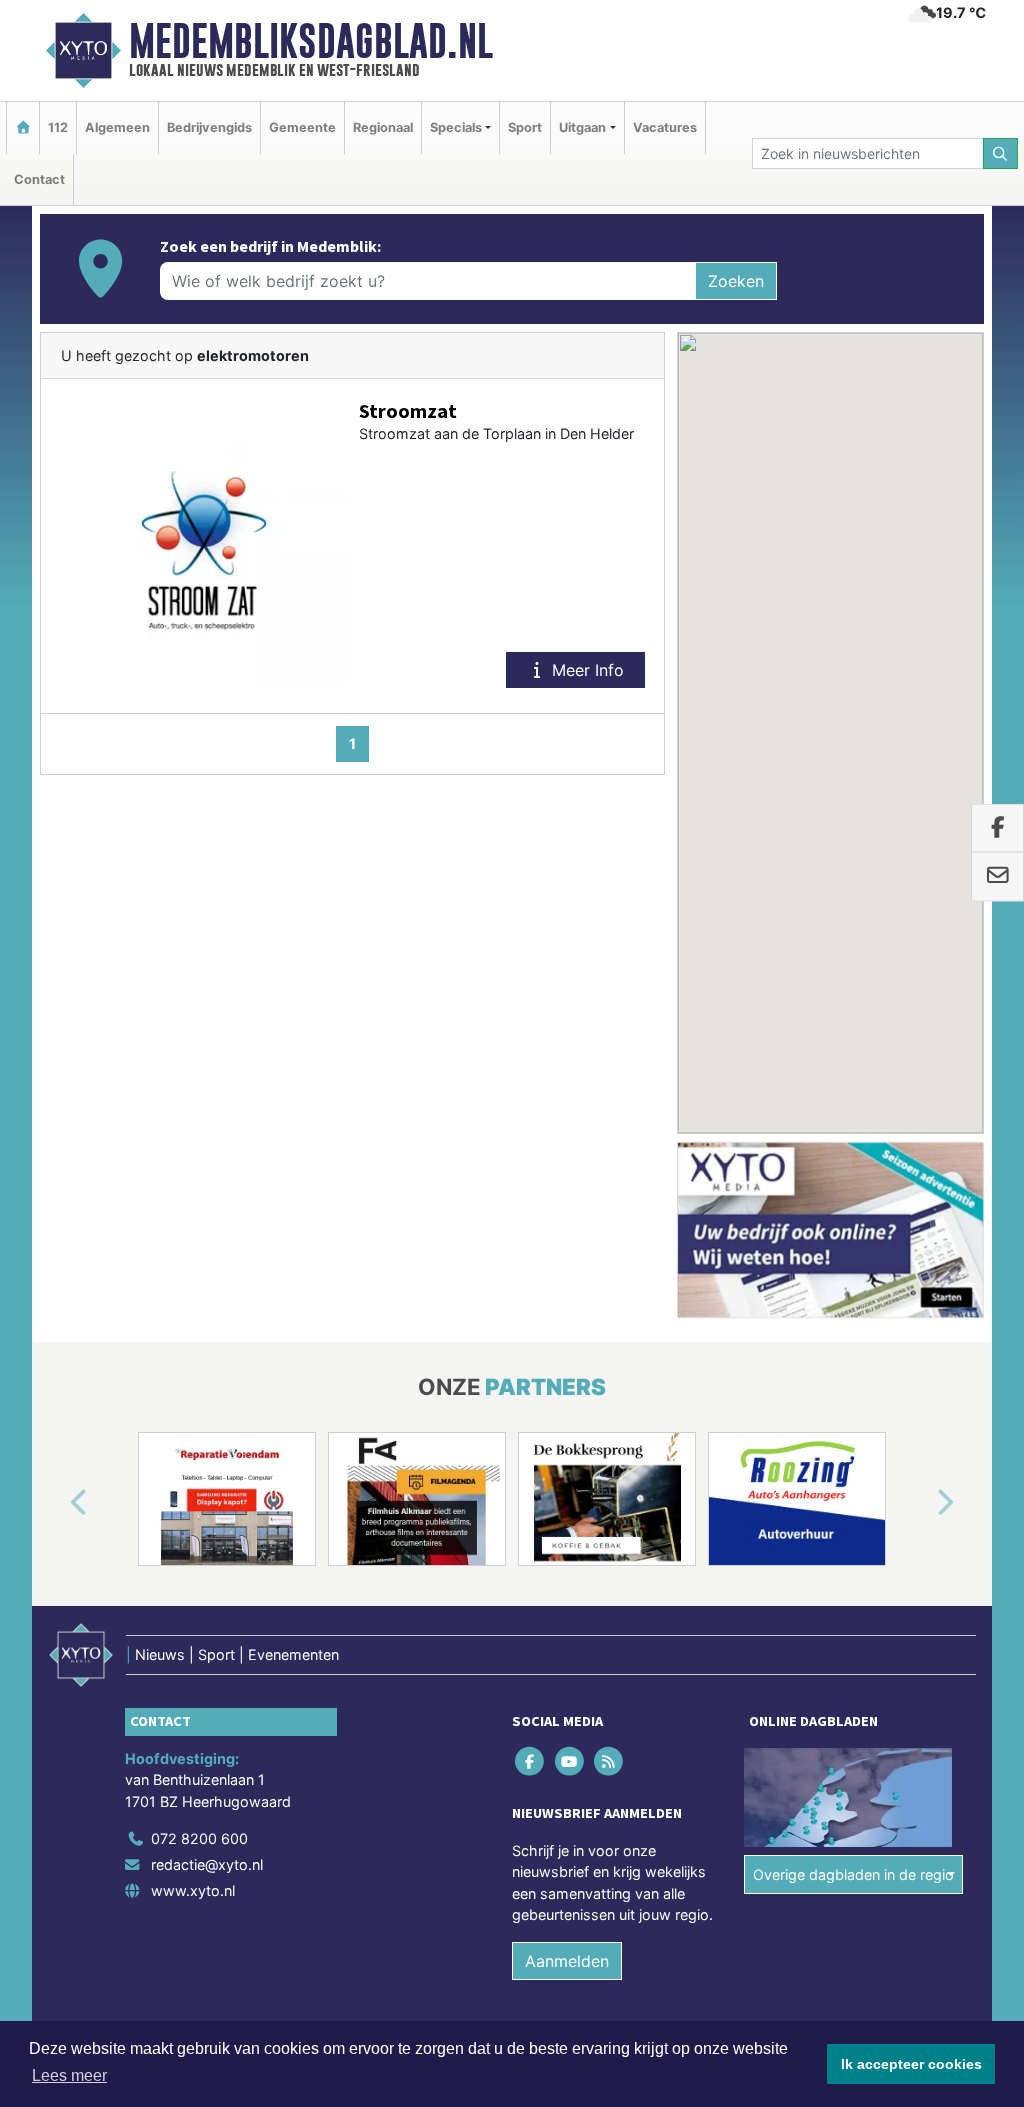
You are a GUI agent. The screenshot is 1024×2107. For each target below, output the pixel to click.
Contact (39, 179)
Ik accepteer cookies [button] (911, 2064)
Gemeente (302, 127)
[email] (997, 877)
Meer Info (585, 670)
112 (58, 127)
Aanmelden (567, 1961)
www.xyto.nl (193, 1890)
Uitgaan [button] (582, 127)
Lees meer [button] (69, 2075)
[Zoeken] (1001, 153)
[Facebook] (531, 1760)
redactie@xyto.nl (207, 1864)
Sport (525, 127)
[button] (56, 1503)
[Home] (23, 127)
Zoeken (736, 281)
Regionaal (383, 127)
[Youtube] (570, 1760)
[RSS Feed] (609, 1760)
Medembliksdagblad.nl (311, 41)
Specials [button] (456, 127)
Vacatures (665, 127)
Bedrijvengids (209, 127)
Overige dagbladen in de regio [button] (853, 1874)
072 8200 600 (199, 1838)
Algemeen (117, 127)
